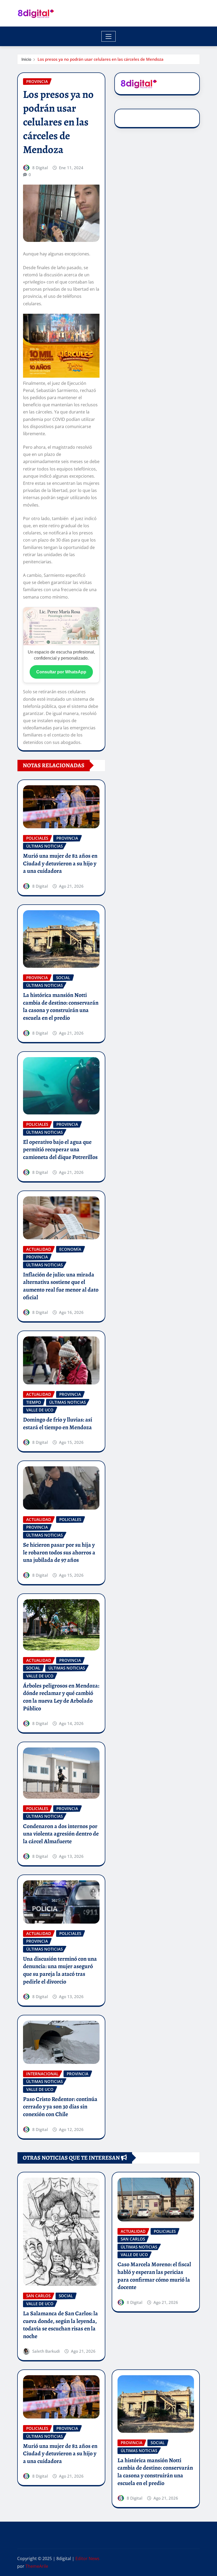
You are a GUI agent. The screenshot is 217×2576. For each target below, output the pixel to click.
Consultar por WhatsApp (61, 672)
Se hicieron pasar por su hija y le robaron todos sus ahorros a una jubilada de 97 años (59, 1552)
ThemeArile (37, 2566)
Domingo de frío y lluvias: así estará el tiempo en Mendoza (58, 1424)
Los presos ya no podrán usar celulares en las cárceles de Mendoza (101, 59)
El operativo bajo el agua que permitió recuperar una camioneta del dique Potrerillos (60, 1150)
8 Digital (40, 168)
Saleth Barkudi (46, 2351)
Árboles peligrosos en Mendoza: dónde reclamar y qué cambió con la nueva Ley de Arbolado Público (61, 1697)
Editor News (87, 2558)
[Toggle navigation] (109, 36)
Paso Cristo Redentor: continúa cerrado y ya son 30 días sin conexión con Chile (60, 2107)
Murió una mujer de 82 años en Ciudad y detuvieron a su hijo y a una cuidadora (60, 863)
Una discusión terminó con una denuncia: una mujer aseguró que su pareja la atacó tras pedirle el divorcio (60, 1970)
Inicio (26, 59)
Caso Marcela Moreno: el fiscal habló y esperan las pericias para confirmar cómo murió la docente (154, 2276)
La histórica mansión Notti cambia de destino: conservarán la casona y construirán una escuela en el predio (61, 1006)
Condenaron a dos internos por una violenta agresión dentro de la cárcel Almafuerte (61, 1834)
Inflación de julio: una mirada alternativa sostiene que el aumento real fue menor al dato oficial (61, 1286)
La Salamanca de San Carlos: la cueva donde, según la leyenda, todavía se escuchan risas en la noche (60, 2325)
